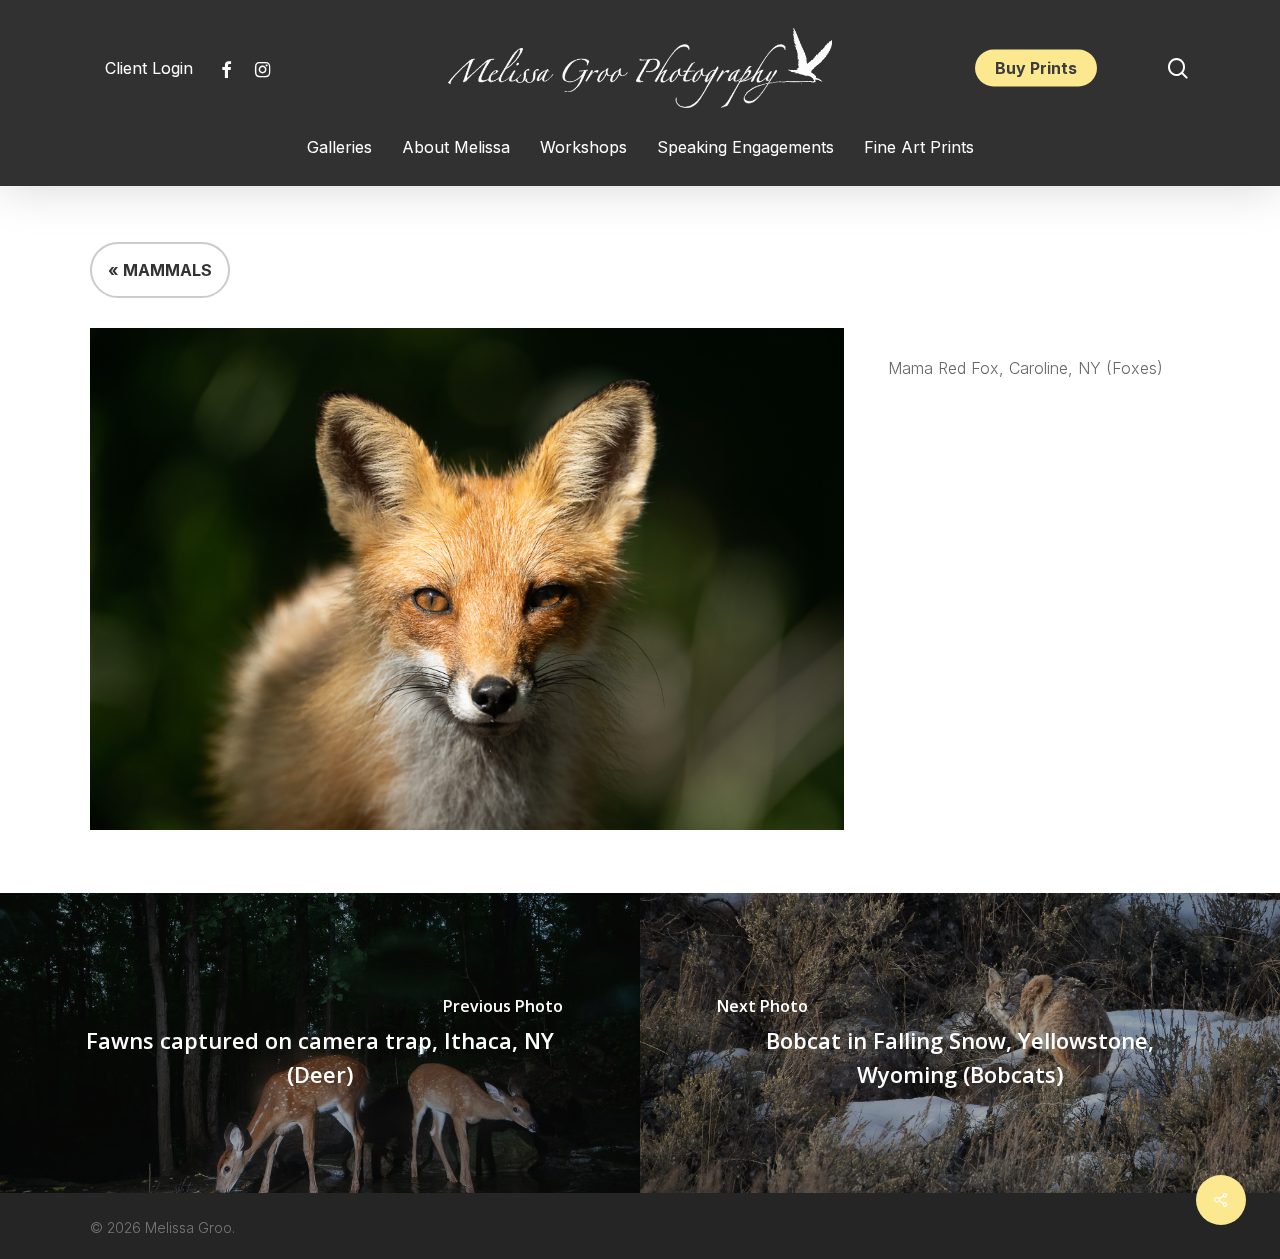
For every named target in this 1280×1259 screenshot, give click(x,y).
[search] (1178, 68)
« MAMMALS (160, 270)
